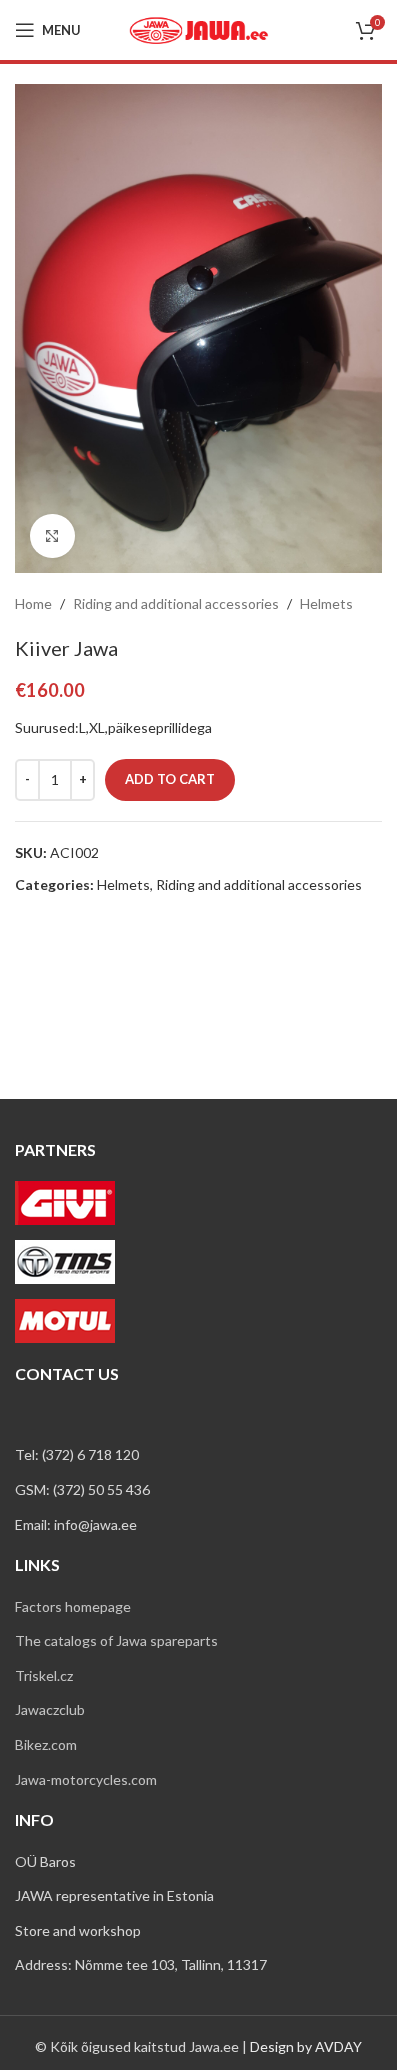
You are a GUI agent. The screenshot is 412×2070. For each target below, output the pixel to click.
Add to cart (170, 779)
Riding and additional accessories (176, 603)
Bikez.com (46, 1744)
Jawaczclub (50, 1709)
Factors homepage (73, 1606)
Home (33, 603)
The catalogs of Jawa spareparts (116, 1640)
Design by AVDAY (306, 2046)
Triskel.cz (44, 1675)
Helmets (326, 603)
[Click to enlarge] (52, 536)
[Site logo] (199, 28)
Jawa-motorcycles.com (86, 1779)
